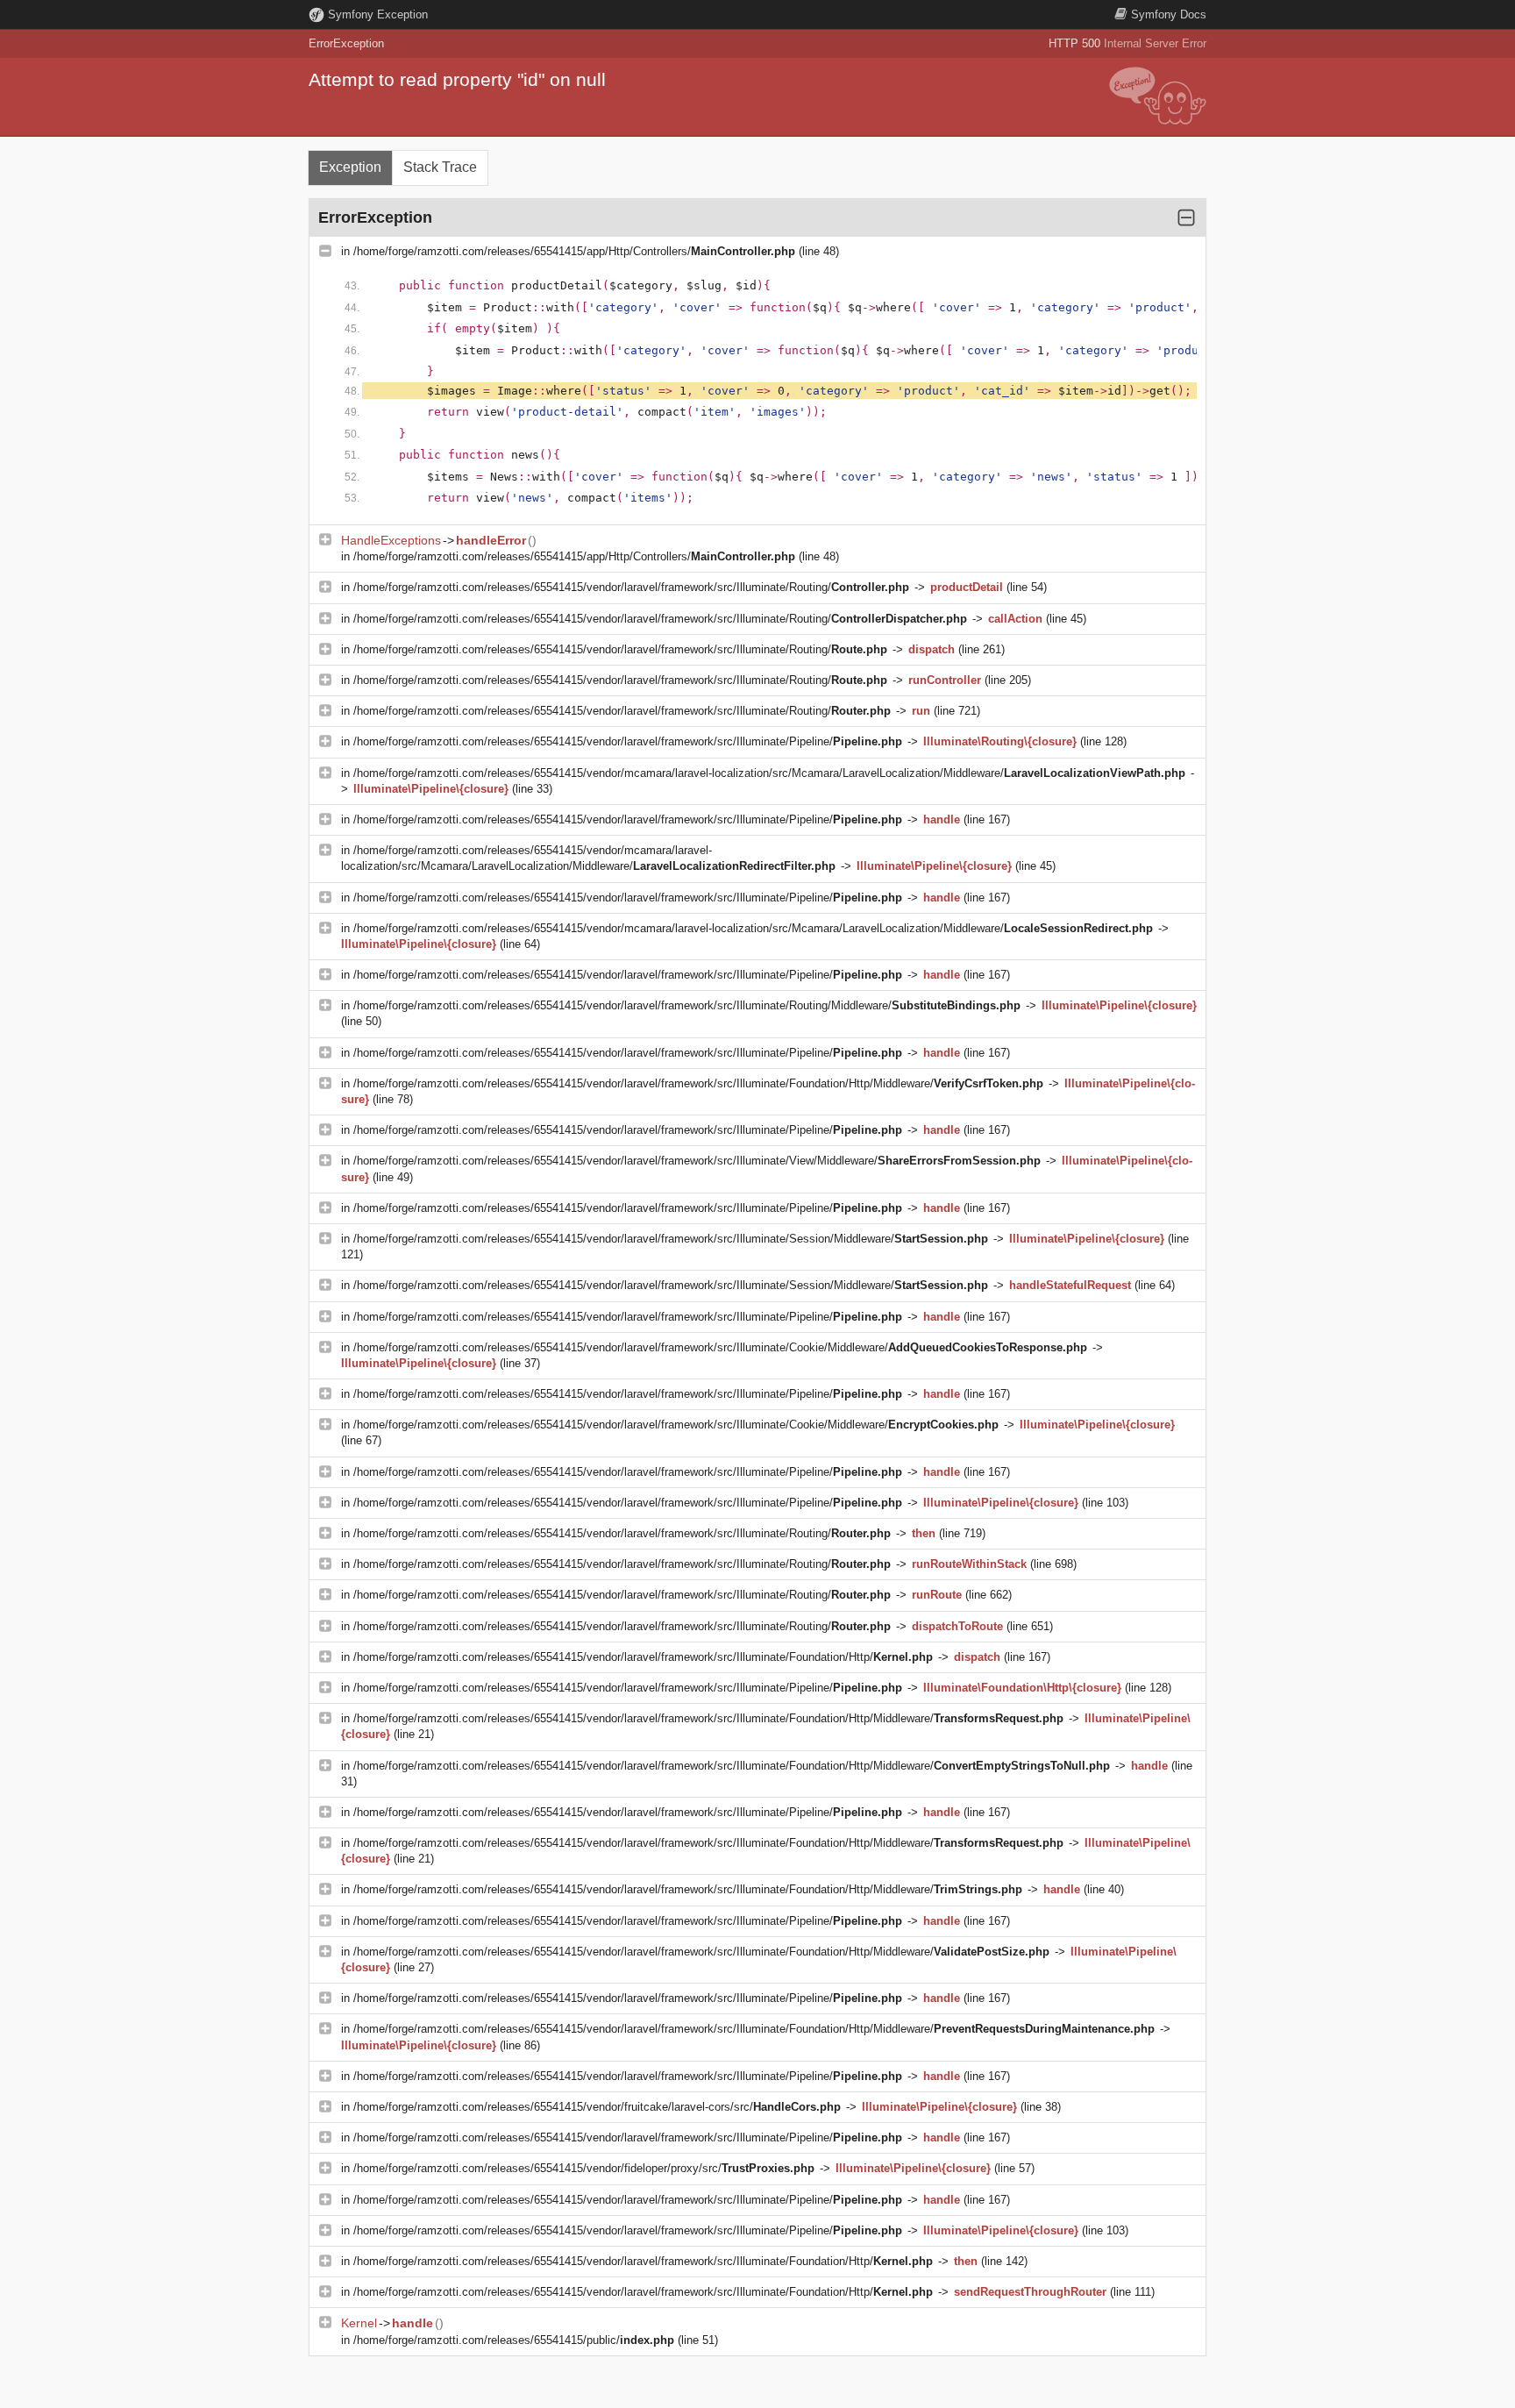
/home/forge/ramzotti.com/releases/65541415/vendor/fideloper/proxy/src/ (584, 2168)
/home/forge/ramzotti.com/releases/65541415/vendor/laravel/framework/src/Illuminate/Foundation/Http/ (643, 1657)
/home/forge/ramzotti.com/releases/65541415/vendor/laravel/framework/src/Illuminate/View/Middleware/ (697, 1161)
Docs (1169, 14)
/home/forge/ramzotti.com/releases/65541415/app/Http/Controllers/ (574, 251)
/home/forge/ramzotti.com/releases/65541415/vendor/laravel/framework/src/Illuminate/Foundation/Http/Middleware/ (698, 1083)
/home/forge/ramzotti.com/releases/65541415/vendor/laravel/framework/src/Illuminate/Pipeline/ (628, 741)
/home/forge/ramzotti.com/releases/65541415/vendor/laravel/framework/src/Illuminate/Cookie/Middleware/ (720, 1347)
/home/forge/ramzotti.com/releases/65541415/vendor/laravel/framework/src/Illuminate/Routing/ (631, 587)
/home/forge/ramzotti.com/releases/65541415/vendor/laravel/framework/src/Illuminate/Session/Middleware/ (671, 1239)
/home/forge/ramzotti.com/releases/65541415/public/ (514, 2340)
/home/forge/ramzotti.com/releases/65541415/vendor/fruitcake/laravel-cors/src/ (597, 2107)
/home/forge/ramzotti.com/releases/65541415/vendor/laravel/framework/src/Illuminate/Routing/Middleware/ (687, 1005)
